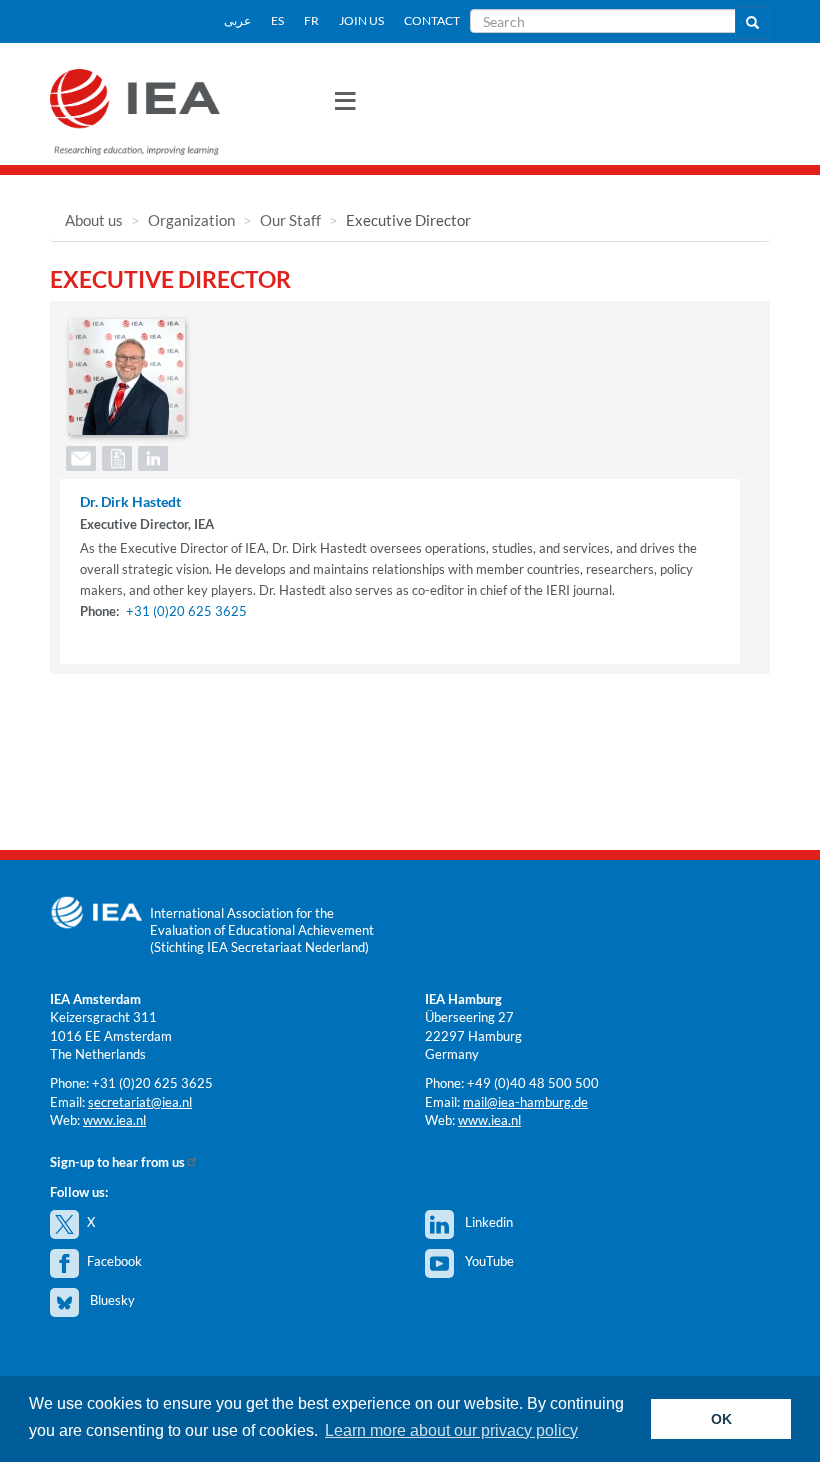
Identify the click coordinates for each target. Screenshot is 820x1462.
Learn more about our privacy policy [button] (451, 1430)
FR (311, 20)
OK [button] (721, 1419)
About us (94, 220)
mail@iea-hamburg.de (525, 1102)
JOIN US (361, 20)
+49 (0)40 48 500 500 (533, 1083)
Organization (191, 220)
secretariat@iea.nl (140, 1102)
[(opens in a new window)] (151, 456)
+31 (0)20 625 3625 (186, 611)
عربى (237, 20)
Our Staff (290, 220)
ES (277, 20)
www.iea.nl (114, 1120)
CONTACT (432, 20)
